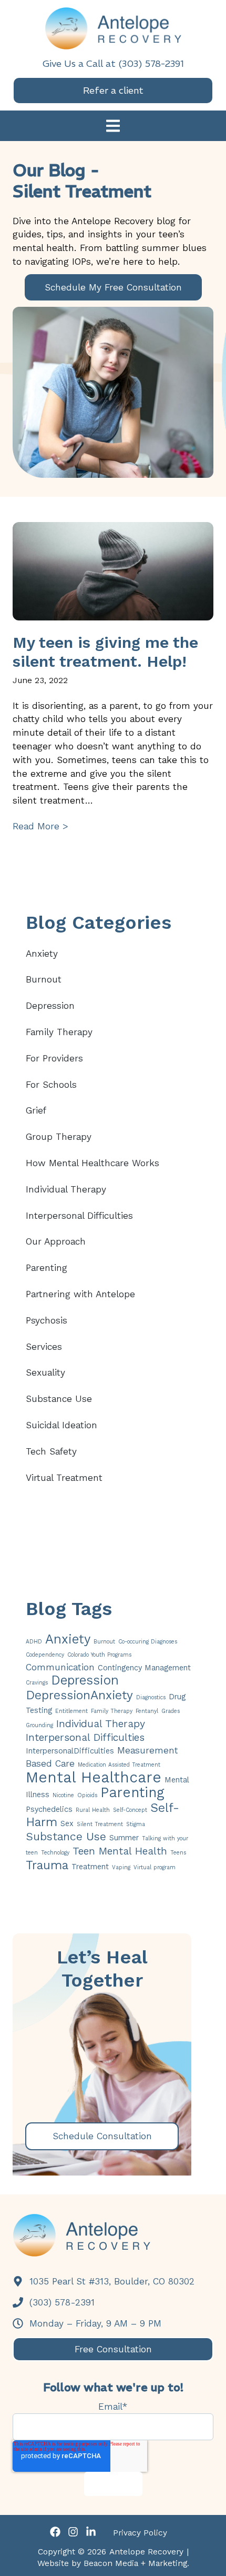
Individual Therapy (66, 1189)
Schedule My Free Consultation (113, 287)
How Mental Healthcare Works (93, 1163)
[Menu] (113, 127)
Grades (171, 1711)
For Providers (54, 1058)
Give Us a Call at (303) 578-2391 (113, 63)
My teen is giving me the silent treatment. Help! (105, 652)
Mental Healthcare (94, 1777)
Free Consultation (113, 2349)
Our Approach (56, 1241)
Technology (55, 1853)
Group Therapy (59, 1137)
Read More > (40, 826)
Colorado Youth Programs (99, 1655)
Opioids (87, 1795)
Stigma (136, 1824)
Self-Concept (130, 1810)
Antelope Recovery (146, 2552)
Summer (124, 1838)
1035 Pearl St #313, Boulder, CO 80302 (110, 2281)
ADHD (34, 1642)
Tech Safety (51, 1451)
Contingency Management (144, 1668)
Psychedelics (49, 1809)
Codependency (45, 1655)
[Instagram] (73, 2534)
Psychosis (47, 1320)
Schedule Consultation (102, 2136)
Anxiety (42, 954)
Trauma (47, 1865)
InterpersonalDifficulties (70, 1751)
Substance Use (59, 1399)
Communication (60, 1667)
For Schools (51, 1085)
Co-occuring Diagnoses (148, 1642)
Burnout (44, 979)
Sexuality (45, 1372)
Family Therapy (59, 1032)
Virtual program (155, 1867)
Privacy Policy (140, 2533)
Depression (50, 1006)
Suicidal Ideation (61, 1425)
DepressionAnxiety (79, 1695)
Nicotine (63, 1795)
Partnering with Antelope (80, 1294)
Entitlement (71, 1711)
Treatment (90, 1867)
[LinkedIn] (91, 2534)
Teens (178, 1853)
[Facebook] (55, 2534)
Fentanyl (147, 1711)
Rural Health (93, 1810)
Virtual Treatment (64, 1478)
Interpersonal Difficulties (79, 1216)
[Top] (209, 2563)
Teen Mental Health (120, 1851)
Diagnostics (151, 1697)
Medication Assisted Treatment (119, 1765)
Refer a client (113, 90)
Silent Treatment (100, 1824)
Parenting (47, 1268)
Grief (36, 1110)
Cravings (37, 1683)
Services (44, 1347)
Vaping (121, 1867)
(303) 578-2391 (60, 2302)
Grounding (39, 1725)
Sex (67, 1823)
